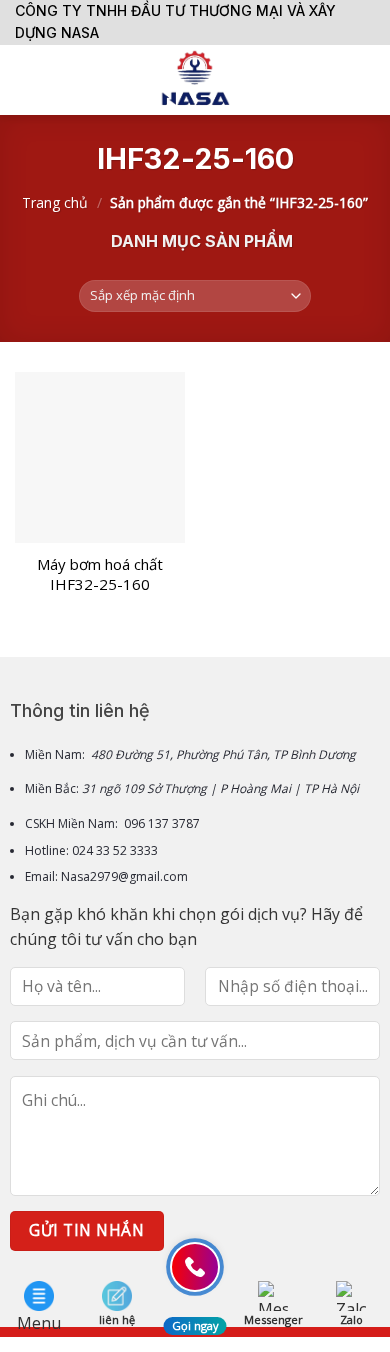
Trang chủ (55, 202)
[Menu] (27, 79)
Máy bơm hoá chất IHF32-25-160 (100, 574)
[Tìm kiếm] (367, 80)
